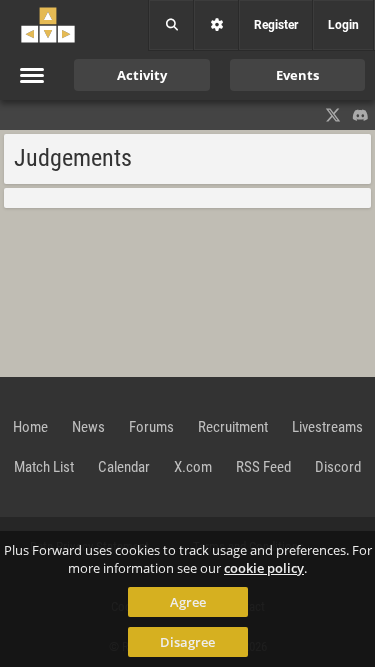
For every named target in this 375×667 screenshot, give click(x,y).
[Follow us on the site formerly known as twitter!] (333, 115)
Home (30, 427)
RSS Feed (263, 467)
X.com (193, 467)
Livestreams (327, 427)
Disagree (187, 642)
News (88, 427)
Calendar (124, 467)
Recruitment (233, 427)
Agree (188, 602)
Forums (151, 427)
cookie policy (264, 568)
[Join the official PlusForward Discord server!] (361, 115)
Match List (44, 467)
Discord (338, 467)
